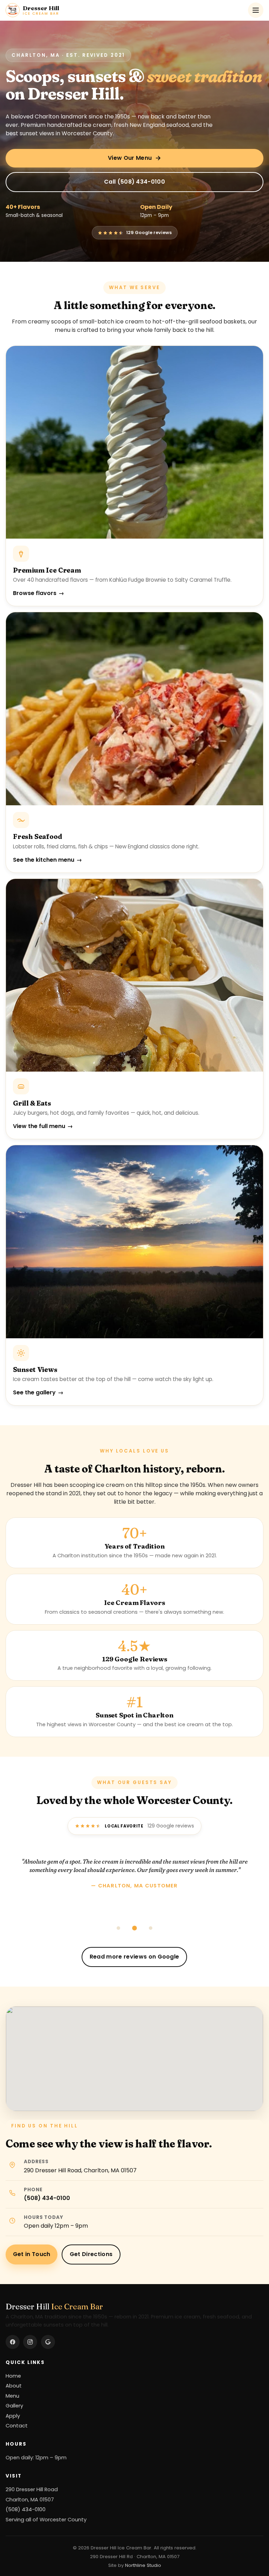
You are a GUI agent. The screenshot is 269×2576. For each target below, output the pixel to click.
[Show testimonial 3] (151, 1928)
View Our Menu (130, 158)
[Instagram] (30, 2342)
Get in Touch (32, 2254)
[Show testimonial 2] (134, 1928)
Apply (13, 2416)
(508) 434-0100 (47, 2198)
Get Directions (91, 2254)
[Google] (48, 2342)
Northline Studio (143, 2565)
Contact (17, 2426)
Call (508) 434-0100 (134, 182)
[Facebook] (13, 2342)
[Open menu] (256, 10)
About (14, 2386)
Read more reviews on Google (134, 1957)
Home (13, 2376)
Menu (12, 2396)
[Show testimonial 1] (118, 1928)
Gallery (14, 2406)
